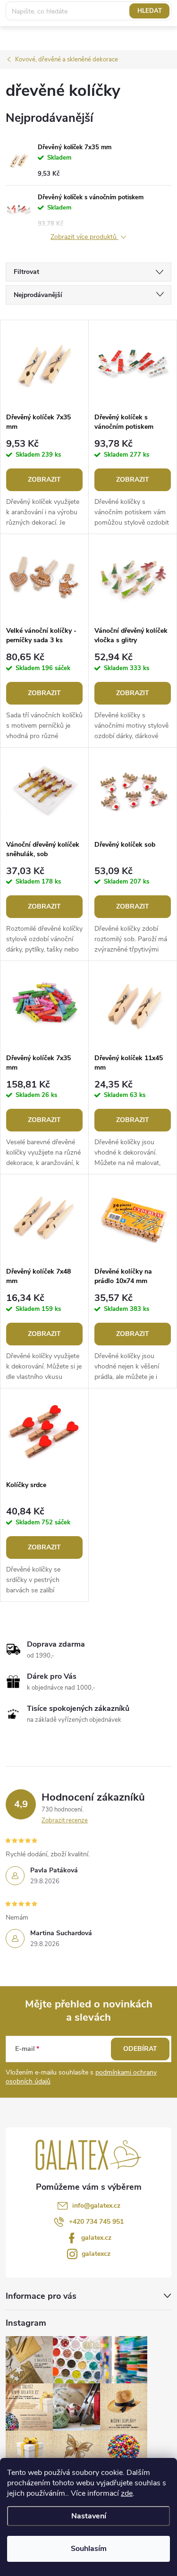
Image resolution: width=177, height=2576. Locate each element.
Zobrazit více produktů (84, 237)
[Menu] (164, 13)
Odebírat (140, 2049)
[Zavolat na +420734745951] (108, 13)
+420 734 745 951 (96, 2222)
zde (127, 2493)
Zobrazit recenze (65, 1820)
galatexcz (96, 2254)
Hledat (150, 35)
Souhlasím (89, 2549)
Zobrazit (44, 480)
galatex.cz (96, 2238)
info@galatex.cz (96, 2206)
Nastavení (89, 2516)
